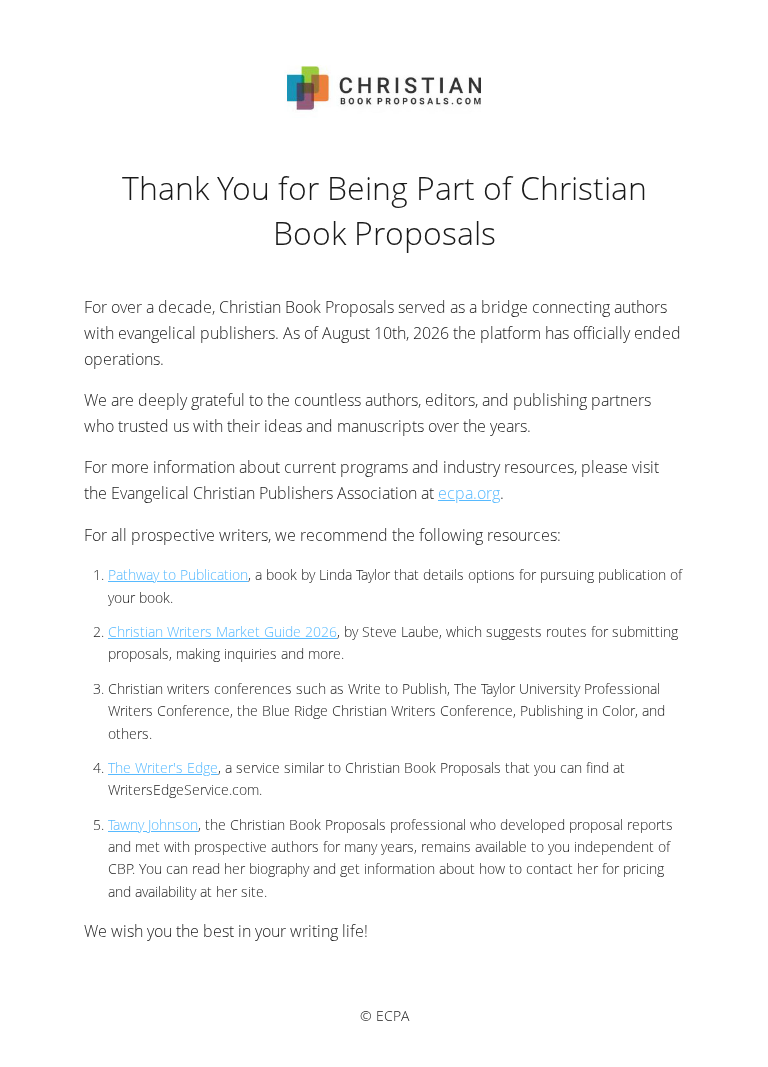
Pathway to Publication (178, 574)
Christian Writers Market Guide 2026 (222, 631)
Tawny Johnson (153, 824)
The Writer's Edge (163, 767)
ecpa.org (469, 493)
